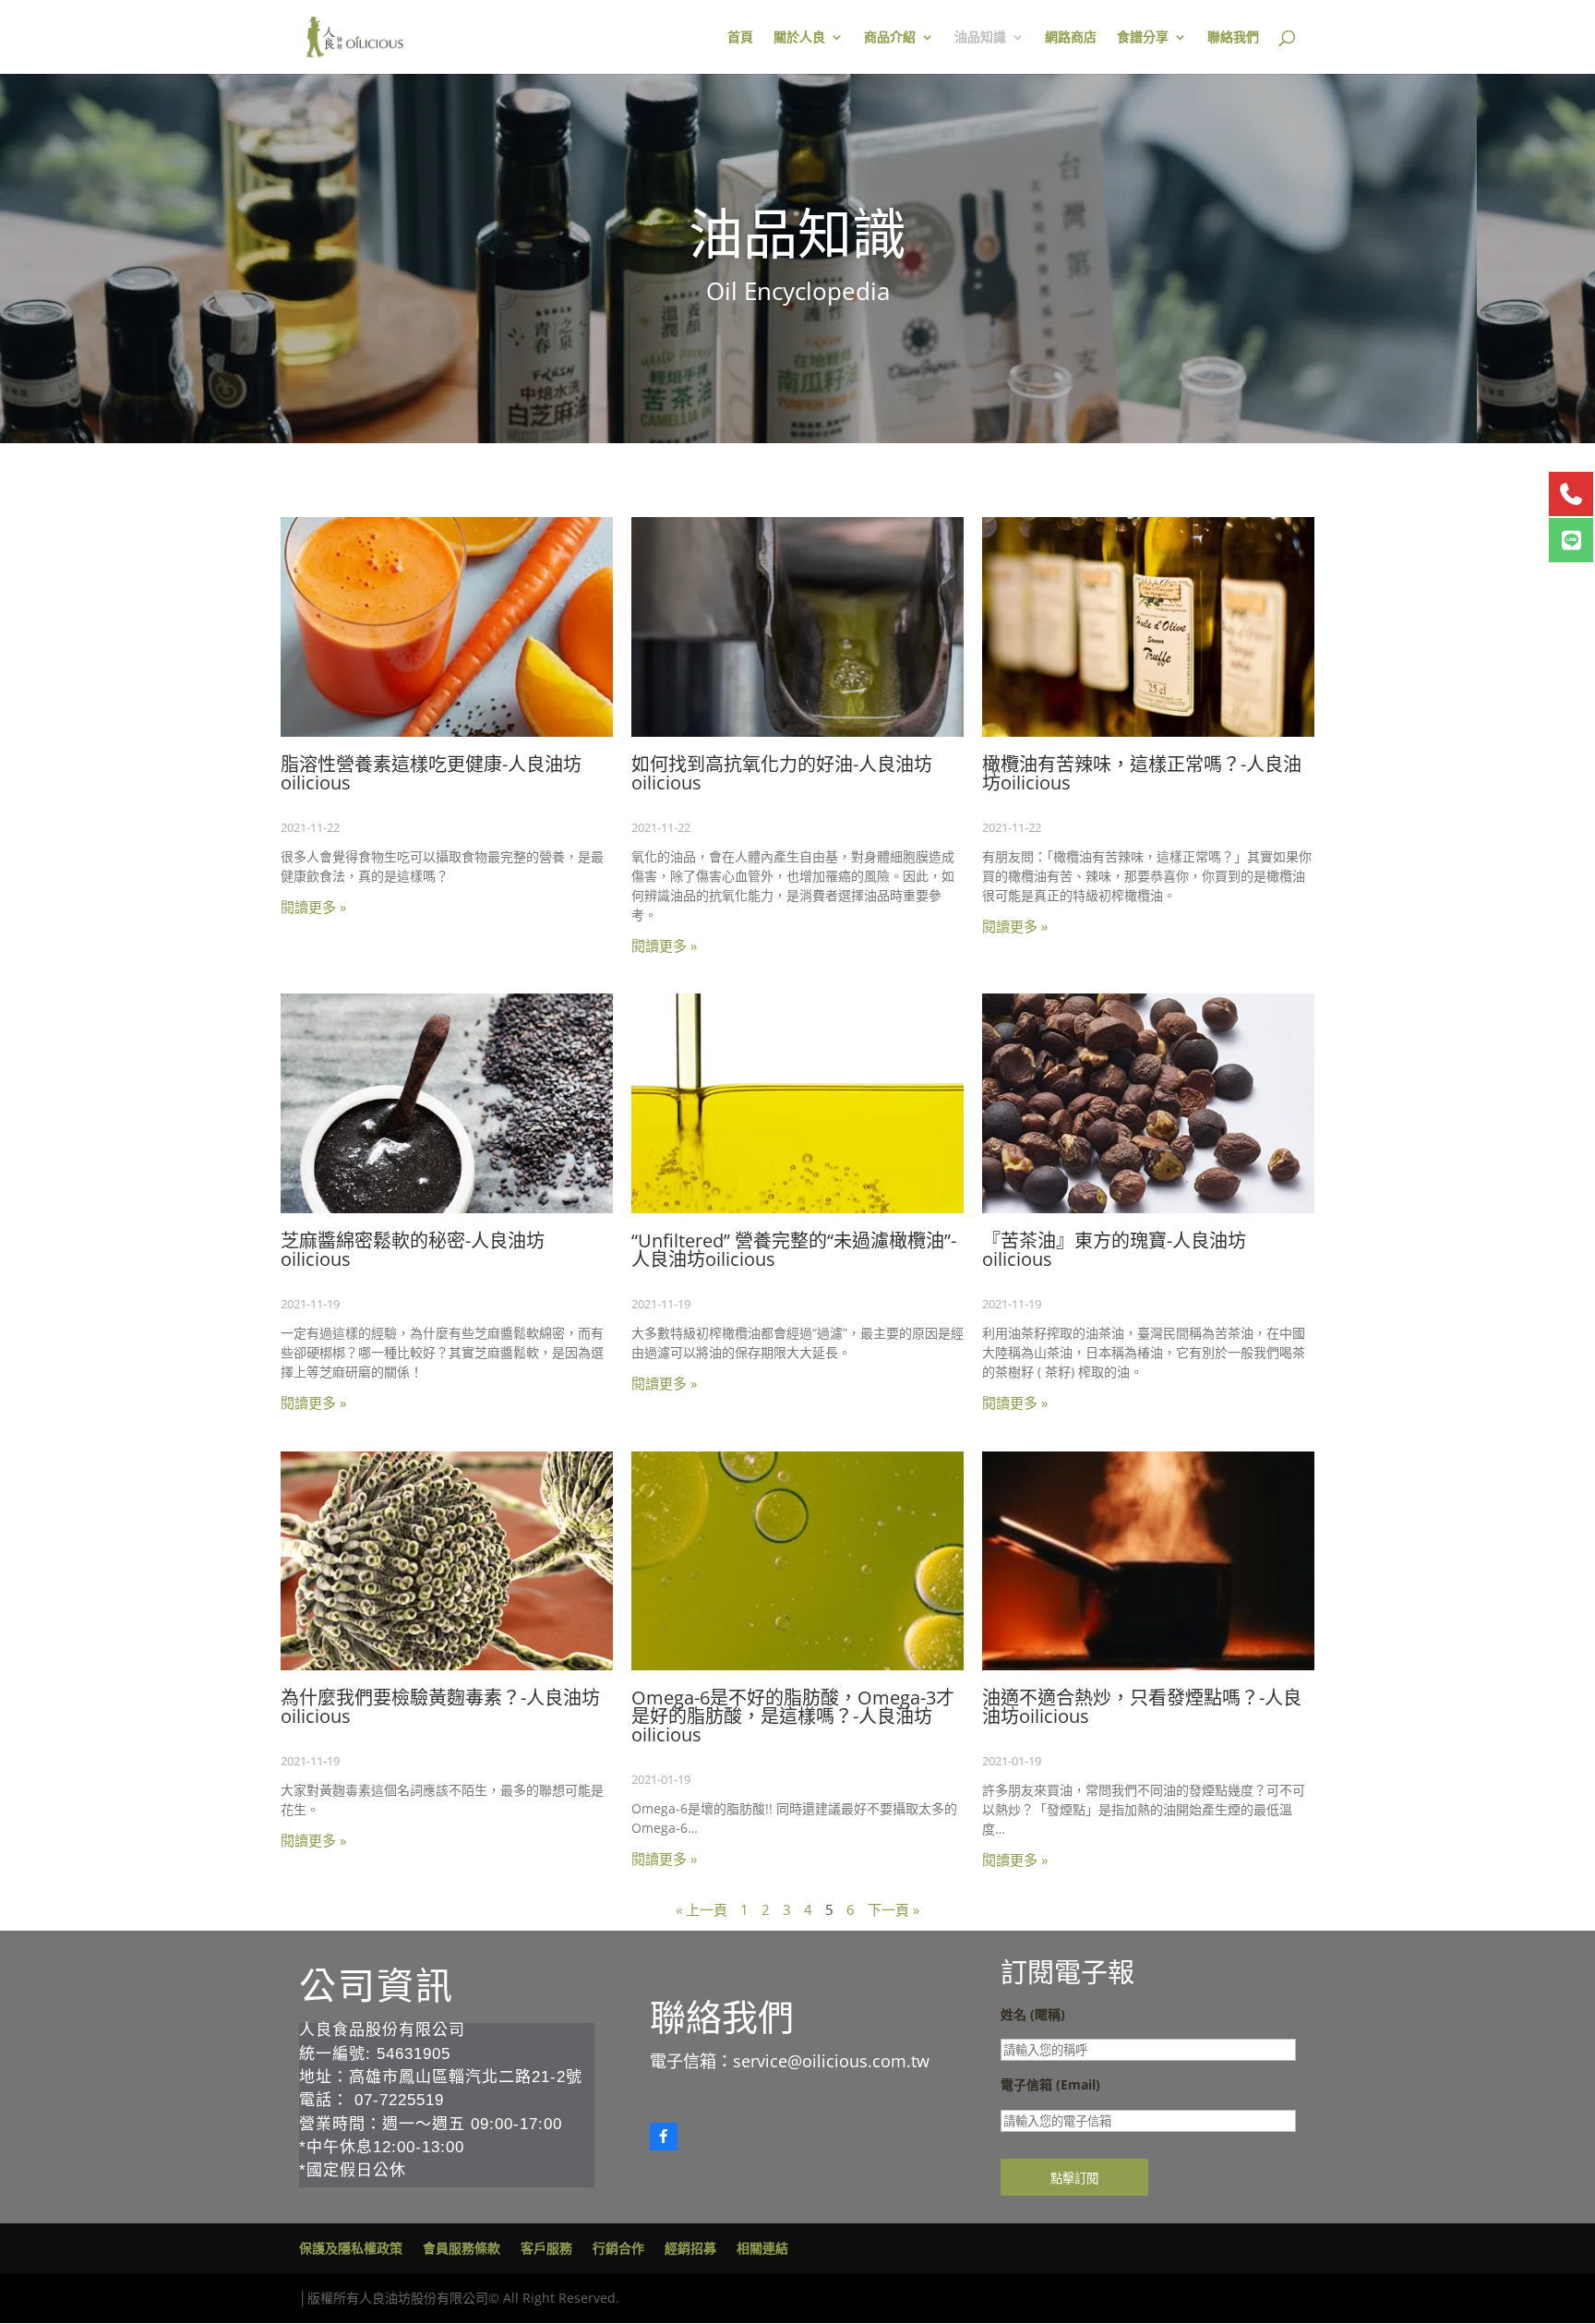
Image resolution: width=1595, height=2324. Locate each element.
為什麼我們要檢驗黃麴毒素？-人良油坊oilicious (440, 1707)
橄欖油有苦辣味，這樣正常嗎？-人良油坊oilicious (1142, 773)
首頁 (740, 38)
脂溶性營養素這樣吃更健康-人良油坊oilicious (431, 773)
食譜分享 (1143, 38)
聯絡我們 (1233, 38)
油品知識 (980, 38)
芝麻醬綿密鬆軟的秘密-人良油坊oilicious (413, 1250)
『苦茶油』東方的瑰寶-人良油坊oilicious (1114, 1250)
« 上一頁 (702, 1909)
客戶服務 (546, 2248)
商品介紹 (890, 38)
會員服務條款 (462, 2248)
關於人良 (799, 38)
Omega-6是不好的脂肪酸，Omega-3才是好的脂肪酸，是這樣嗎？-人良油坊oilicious (793, 1716)
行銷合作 (618, 2248)
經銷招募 (690, 2248)
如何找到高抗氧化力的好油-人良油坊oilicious (782, 773)
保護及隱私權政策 (351, 2248)
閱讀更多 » (313, 907)
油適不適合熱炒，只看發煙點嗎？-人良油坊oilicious (1142, 1707)
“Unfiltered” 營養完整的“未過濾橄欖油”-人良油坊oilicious (794, 1250)
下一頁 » (893, 1909)
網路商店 (1071, 38)
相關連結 (762, 2248)
